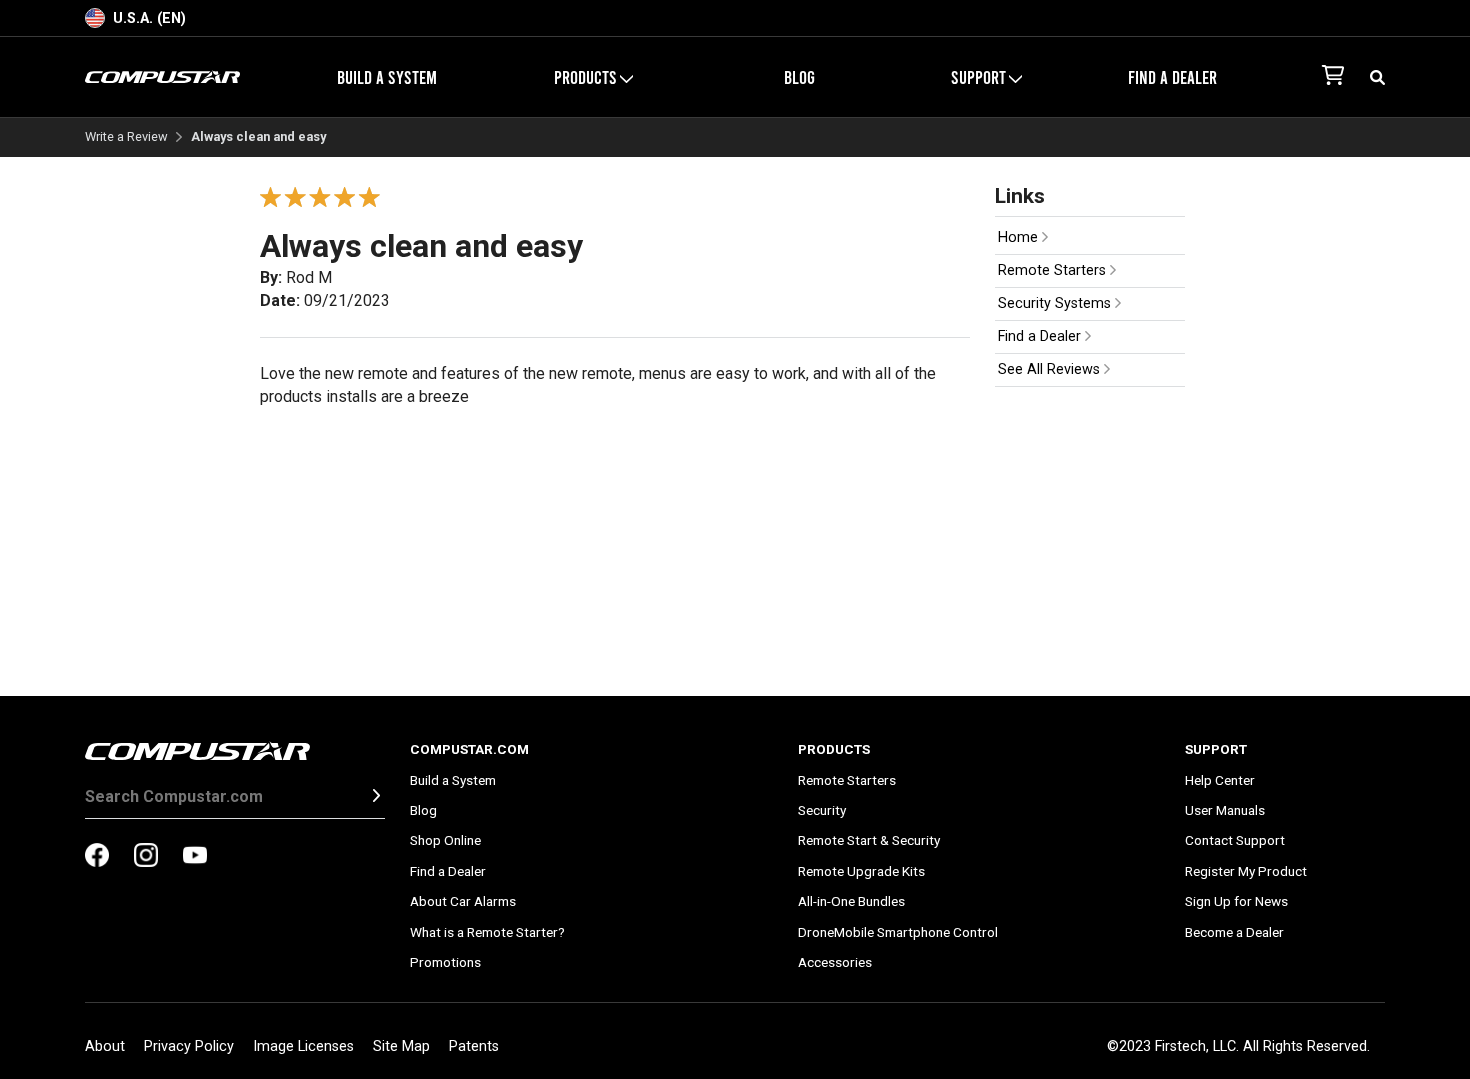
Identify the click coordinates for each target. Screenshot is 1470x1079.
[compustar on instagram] (146, 857)
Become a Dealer (1234, 932)
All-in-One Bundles (851, 901)
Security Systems (1056, 303)
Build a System (387, 77)
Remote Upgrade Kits (861, 871)
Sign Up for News (1236, 901)
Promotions (445, 962)
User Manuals (1225, 810)
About (105, 1046)
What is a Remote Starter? (487, 932)
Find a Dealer (1172, 77)
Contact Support (1235, 840)
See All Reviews (1051, 369)
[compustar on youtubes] (195, 857)
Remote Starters (1054, 270)
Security (822, 810)
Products (834, 749)
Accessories (835, 962)
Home (1020, 237)
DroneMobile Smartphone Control (898, 932)
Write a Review (126, 137)
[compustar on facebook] (97, 857)
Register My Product (1246, 871)
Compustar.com (469, 749)
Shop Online (445, 840)
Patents (474, 1046)
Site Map (401, 1046)
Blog (799, 77)
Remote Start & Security (869, 840)
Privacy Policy (189, 1046)
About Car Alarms (463, 901)
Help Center (1220, 780)
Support (1216, 749)
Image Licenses (303, 1046)
